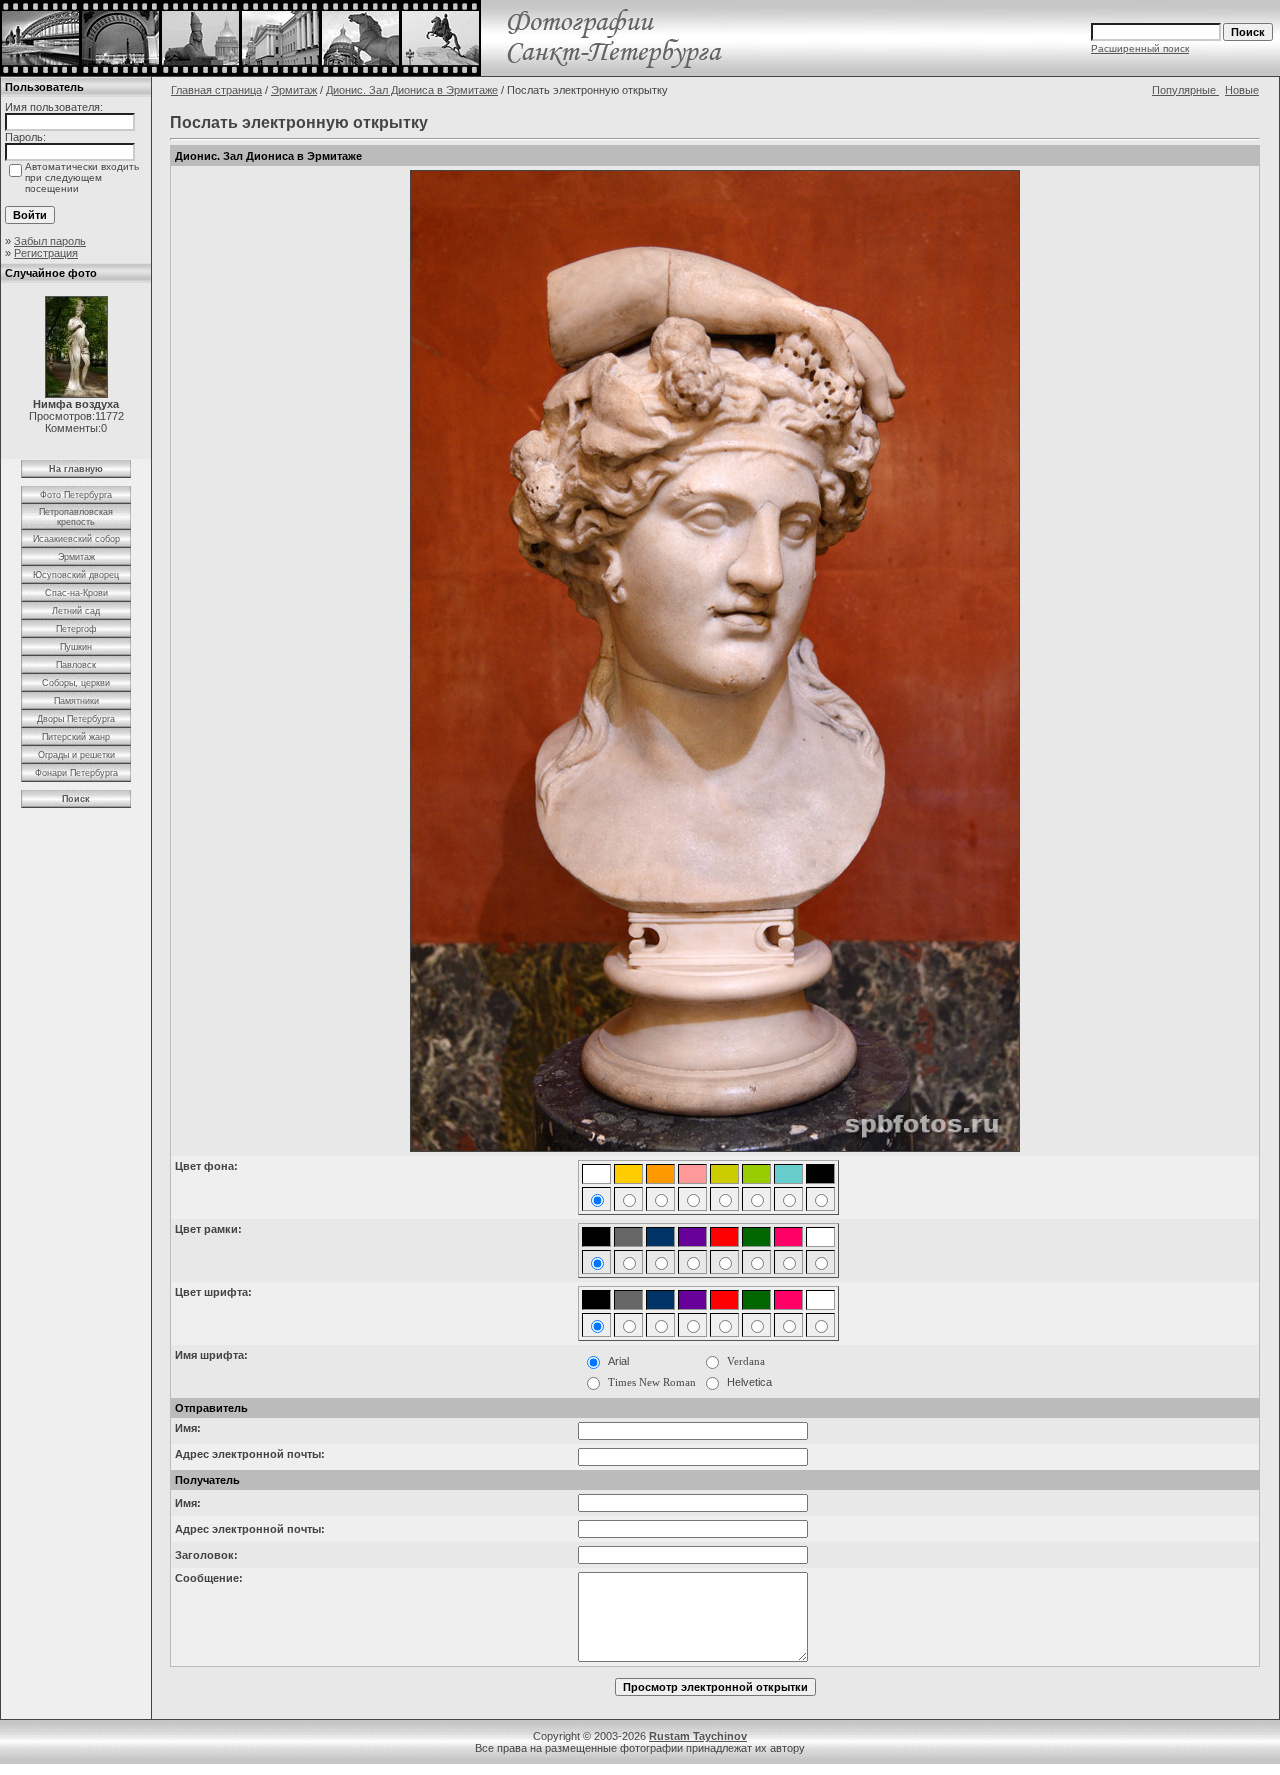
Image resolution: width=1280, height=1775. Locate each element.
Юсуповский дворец (76, 575)
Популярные (1185, 90)
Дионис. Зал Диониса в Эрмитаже (412, 90)
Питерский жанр (76, 737)
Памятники (76, 701)
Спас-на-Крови (76, 593)
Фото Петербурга (76, 495)
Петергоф (76, 629)
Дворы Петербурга (76, 719)
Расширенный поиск (1140, 48)
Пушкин (76, 647)
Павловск (76, 665)
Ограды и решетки (76, 755)
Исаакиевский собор (76, 539)
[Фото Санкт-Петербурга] (367, 72)
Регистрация (46, 253)
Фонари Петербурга (76, 773)
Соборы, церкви (76, 683)
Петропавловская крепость (76, 517)
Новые (1242, 90)
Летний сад (76, 611)
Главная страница (216, 90)
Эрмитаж (76, 557)
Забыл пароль (50, 241)
